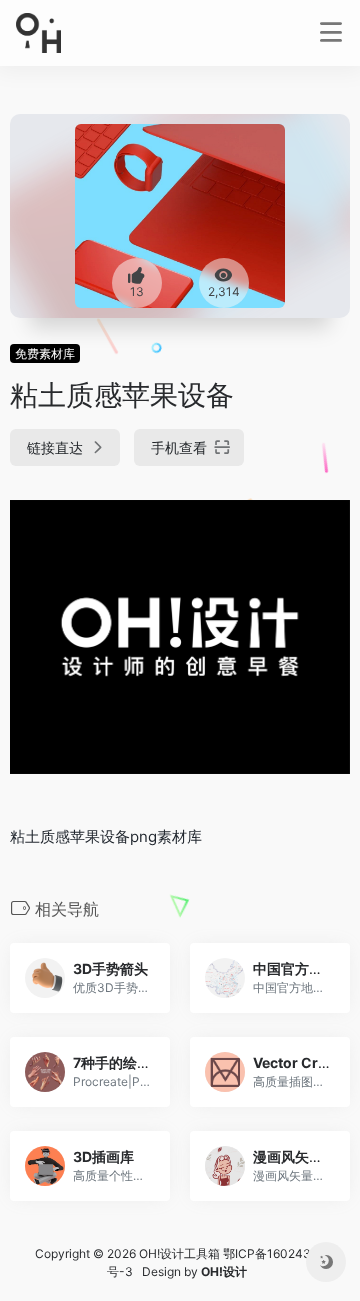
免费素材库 (45, 353)
